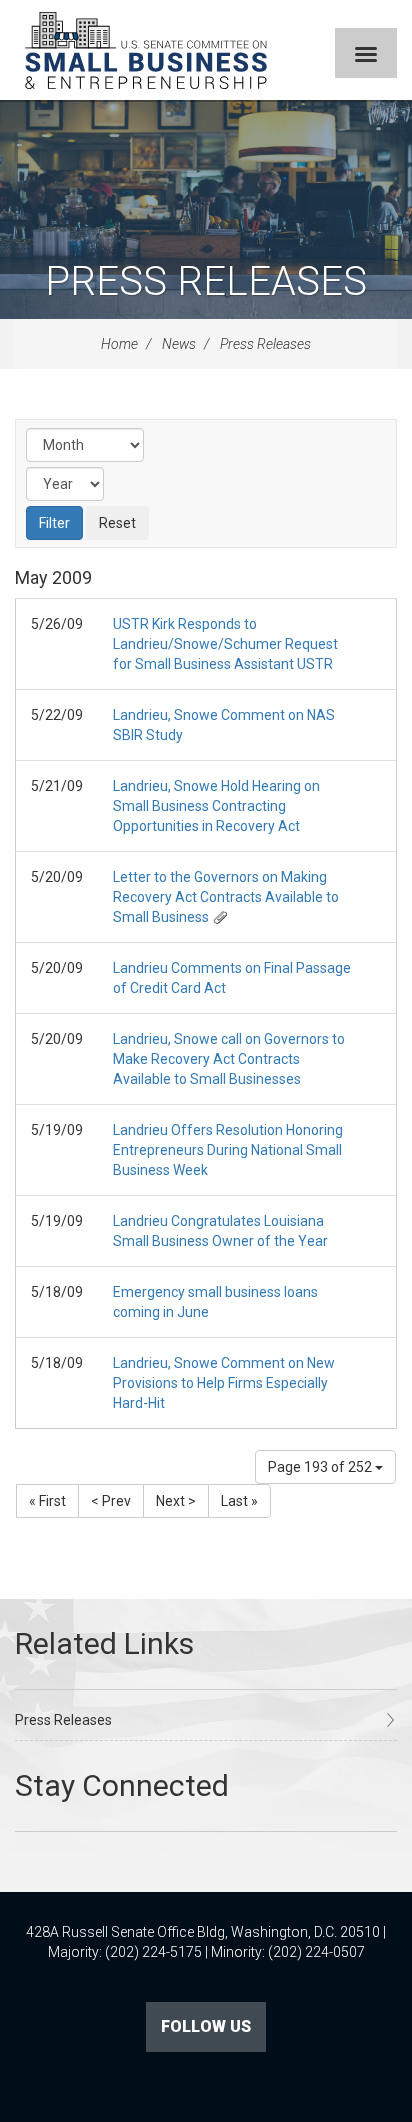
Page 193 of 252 (321, 1467)
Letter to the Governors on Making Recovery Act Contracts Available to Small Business (226, 897)
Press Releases (206, 281)
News (179, 344)
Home (119, 344)
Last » (239, 1501)
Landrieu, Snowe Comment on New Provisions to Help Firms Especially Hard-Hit (224, 1383)
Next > (176, 1501)
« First (47, 1501)
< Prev (111, 1501)
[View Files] (220, 917)
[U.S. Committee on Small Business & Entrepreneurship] (146, 50)
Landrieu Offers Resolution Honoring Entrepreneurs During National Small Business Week (228, 1150)
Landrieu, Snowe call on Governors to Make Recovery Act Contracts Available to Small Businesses (229, 1059)
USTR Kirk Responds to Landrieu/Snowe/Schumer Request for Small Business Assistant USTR (225, 644)
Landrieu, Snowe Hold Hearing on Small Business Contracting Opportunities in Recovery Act (216, 806)
